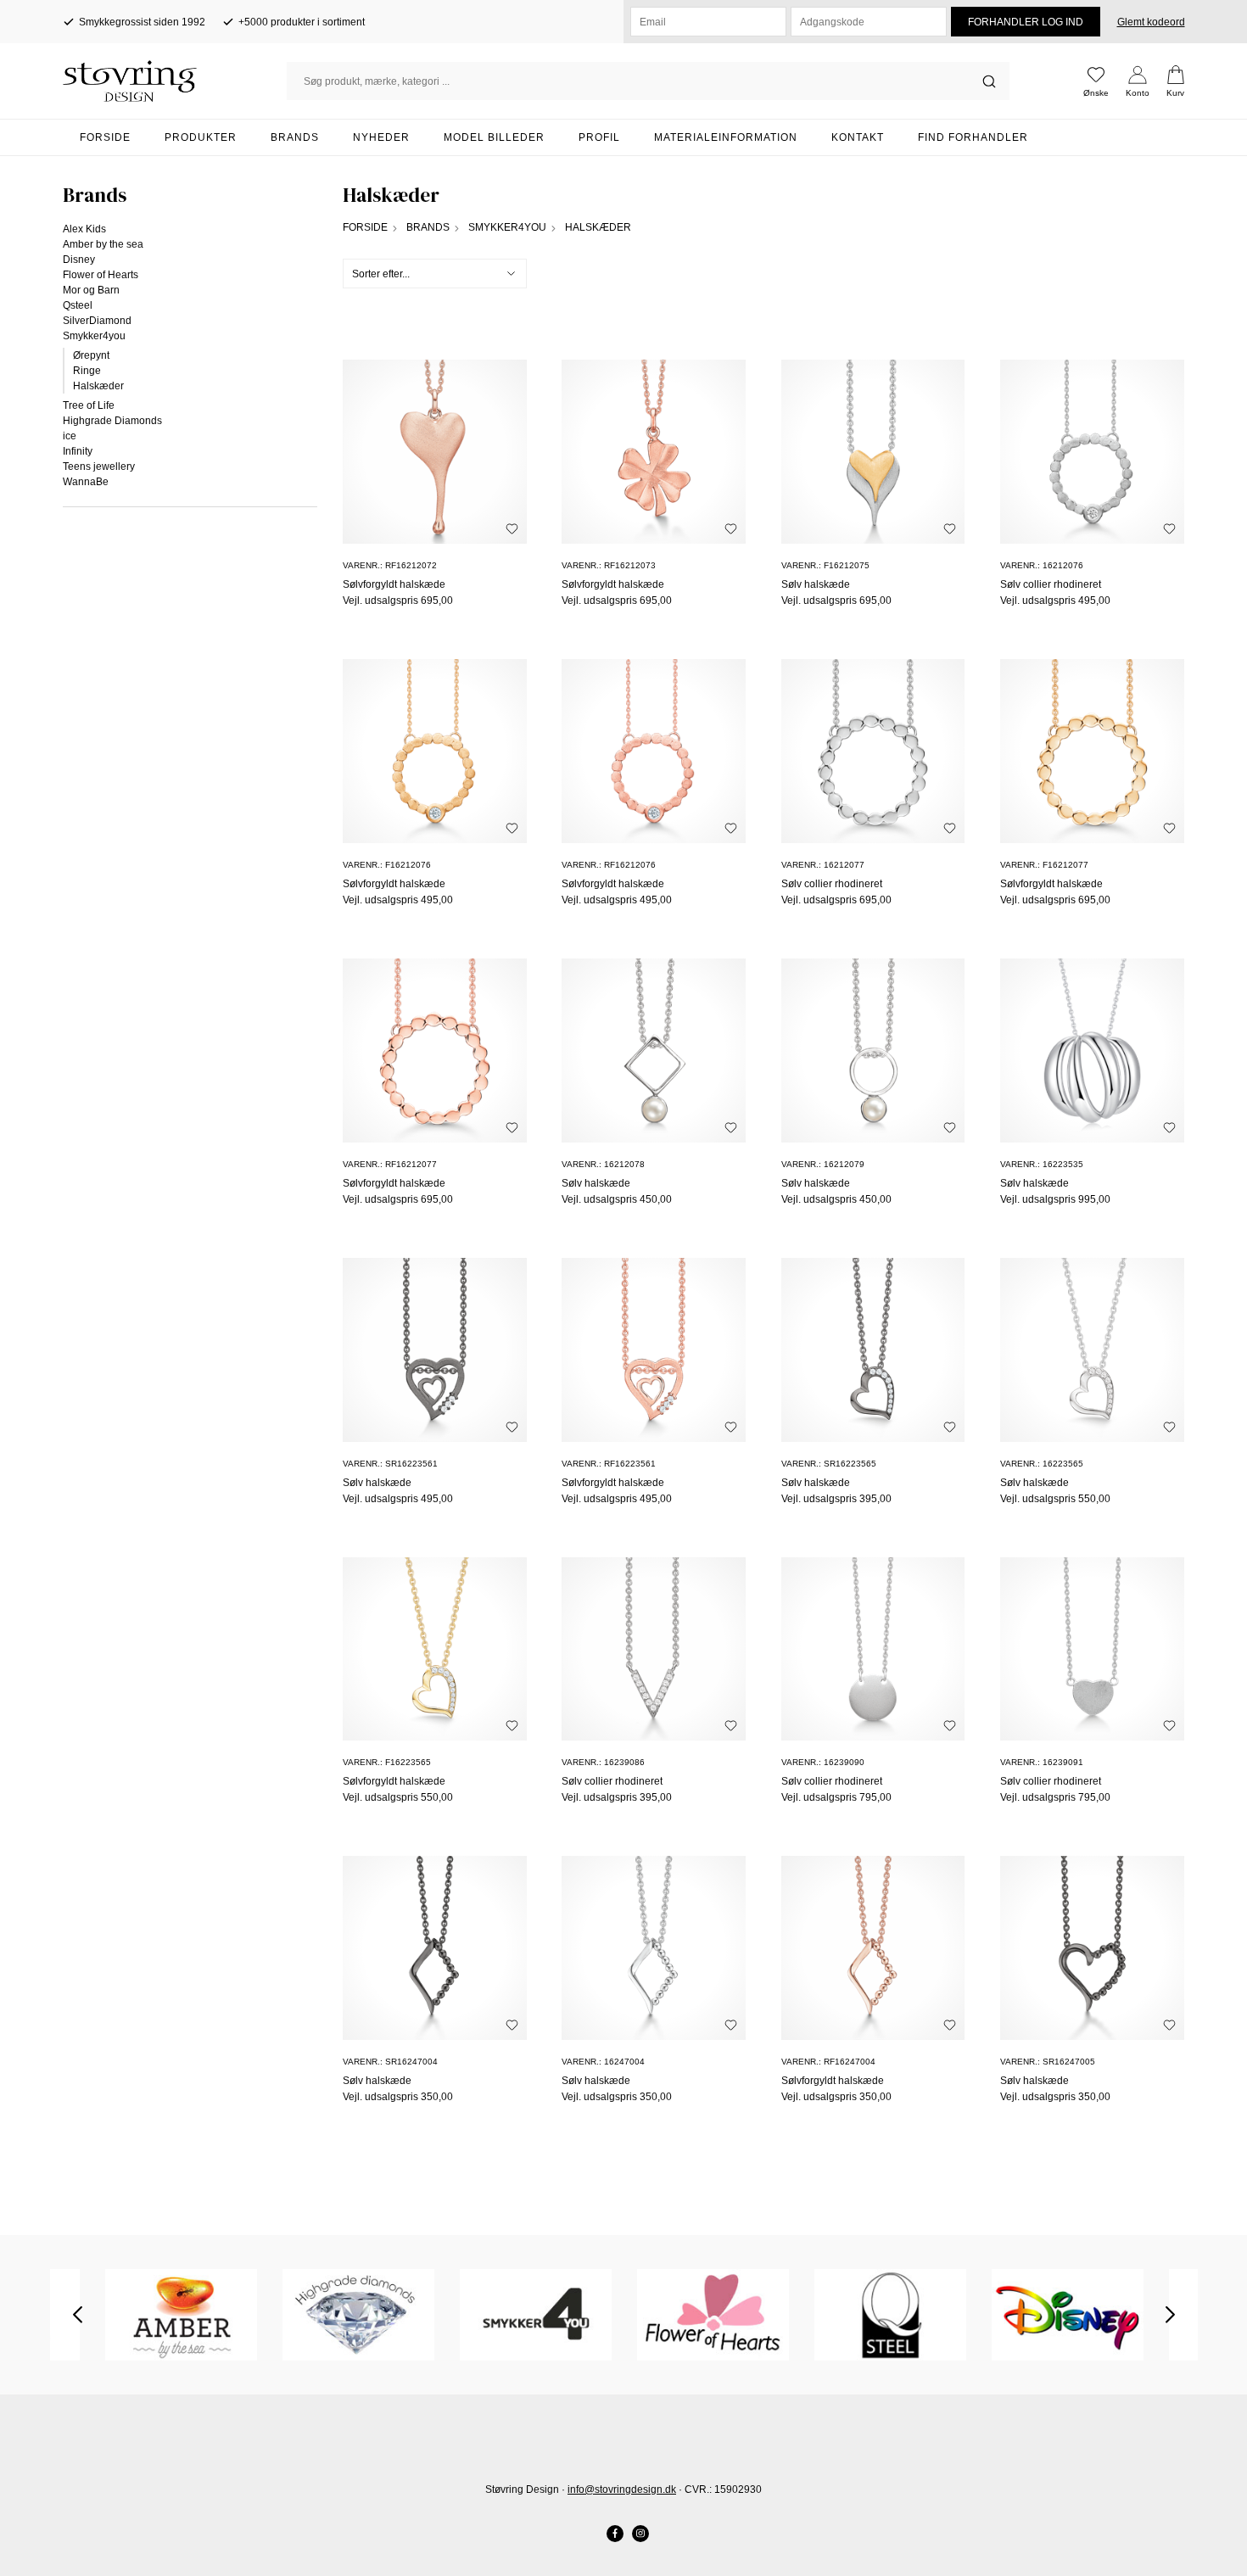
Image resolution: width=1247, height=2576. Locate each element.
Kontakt (858, 137)
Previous (78, 2314)
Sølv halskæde (816, 584)
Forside (105, 137)
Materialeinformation (726, 137)
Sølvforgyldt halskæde (394, 584)
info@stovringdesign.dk (622, 2489)
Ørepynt (91, 355)
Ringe (87, 371)
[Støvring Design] (175, 81)
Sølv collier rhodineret (1051, 584)
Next (1170, 2314)
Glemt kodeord (1151, 22)
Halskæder (98, 386)
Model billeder (494, 137)
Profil (599, 137)
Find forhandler (973, 137)
